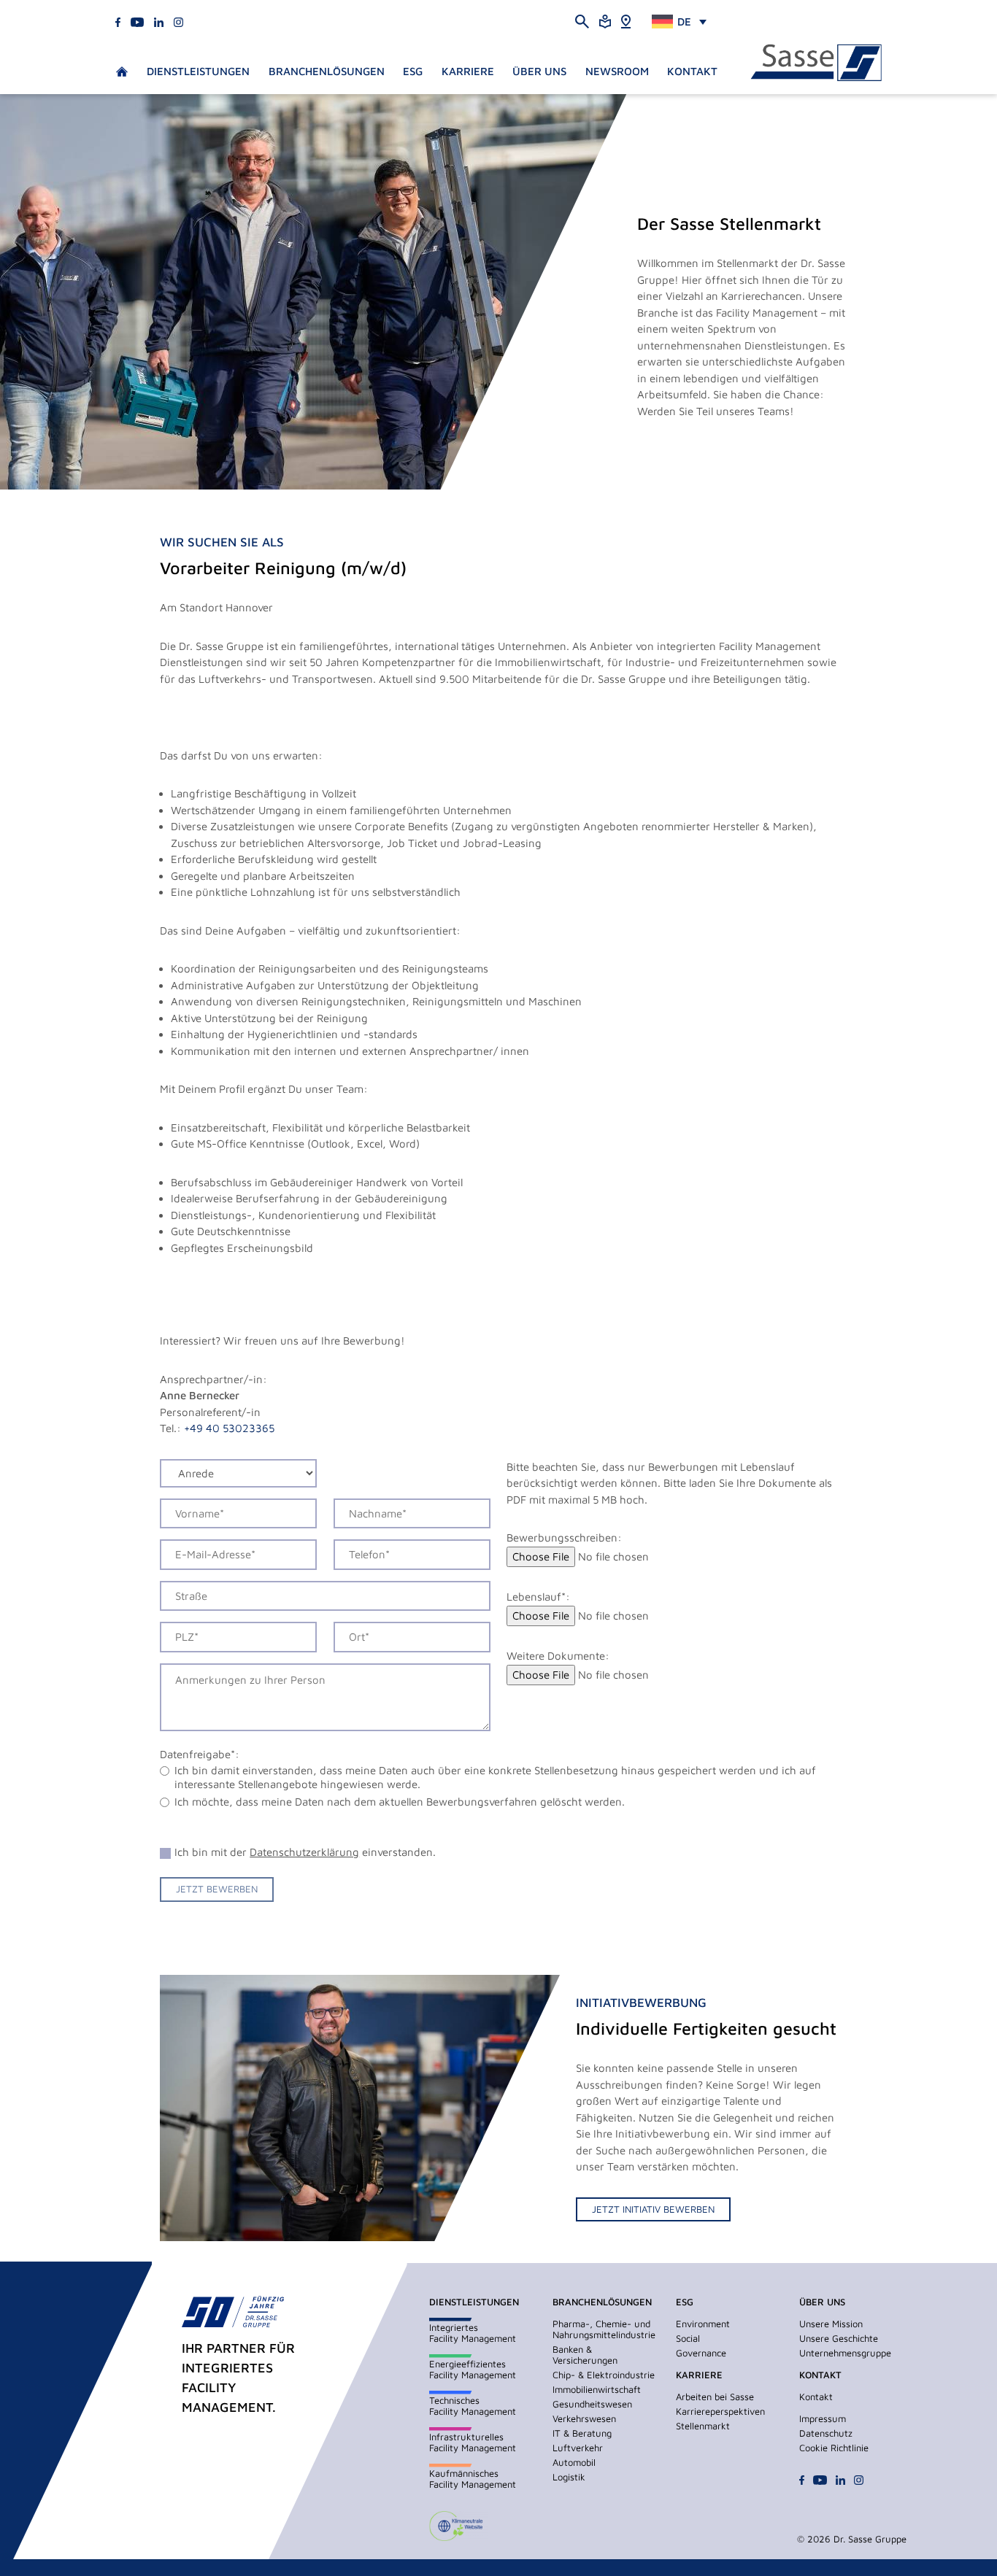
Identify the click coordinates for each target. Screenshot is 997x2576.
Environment (703, 2324)
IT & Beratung (582, 2433)
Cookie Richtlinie (834, 2448)
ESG (413, 71)
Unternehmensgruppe (845, 2353)
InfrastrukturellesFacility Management (473, 2442)
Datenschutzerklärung (304, 1852)
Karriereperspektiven (720, 2411)
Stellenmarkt (703, 2426)
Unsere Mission (831, 2324)
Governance (701, 2353)
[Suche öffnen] (582, 21)
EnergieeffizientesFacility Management (473, 2369)
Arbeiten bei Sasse (715, 2397)
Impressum (823, 2418)
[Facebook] (118, 21)
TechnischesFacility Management (473, 2406)
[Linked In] (159, 21)
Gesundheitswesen (592, 2404)
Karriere (468, 71)
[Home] (626, 20)
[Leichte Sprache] (605, 20)
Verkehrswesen (584, 2418)
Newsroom (617, 71)
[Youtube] (137, 21)
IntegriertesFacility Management (473, 2333)
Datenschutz (826, 2433)
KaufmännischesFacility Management (473, 2479)
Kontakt (692, 71)
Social (688, 2338)
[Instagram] (178, 21)
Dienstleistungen (198, 71)
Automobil (574, 2462)
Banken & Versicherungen (585, 2355)
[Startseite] (816, 63)
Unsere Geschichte (839, 2338)
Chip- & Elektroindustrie (604, 2375)
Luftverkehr (578, 2448)
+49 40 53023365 (229, 1428)
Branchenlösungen (327, 71)
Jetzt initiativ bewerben (653, 2209)
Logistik (569, 2477)
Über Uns (539, 71)
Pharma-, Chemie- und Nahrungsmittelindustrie (604, 2329)
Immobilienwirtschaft (597, 2389)
